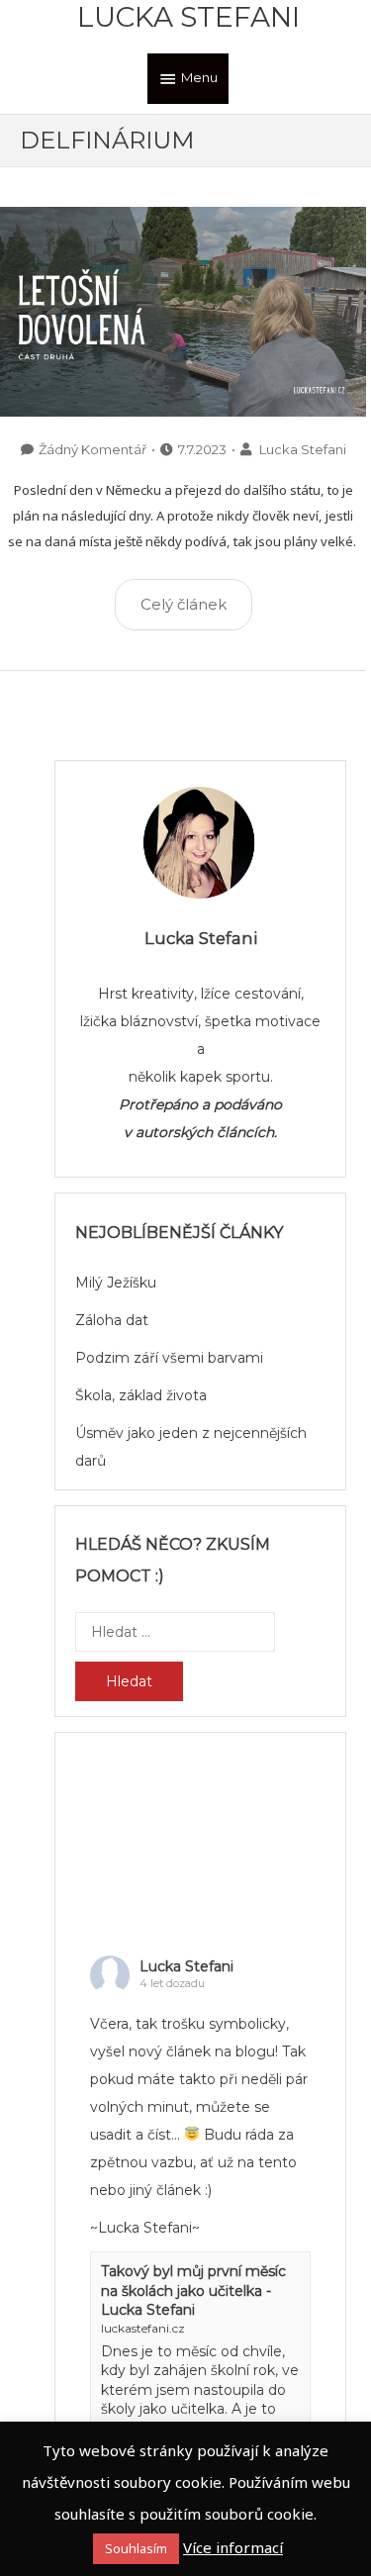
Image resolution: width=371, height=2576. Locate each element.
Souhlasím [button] (136, 2548)
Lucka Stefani (188, 17)
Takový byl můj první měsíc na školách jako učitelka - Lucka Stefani (193, 2290)
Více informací (233, 2547)
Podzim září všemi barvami (169, 1358)
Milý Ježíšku (116, 1283)
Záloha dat (112, 1320)
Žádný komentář (93, 449)
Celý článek (184, 604)
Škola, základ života (141, 1395)
